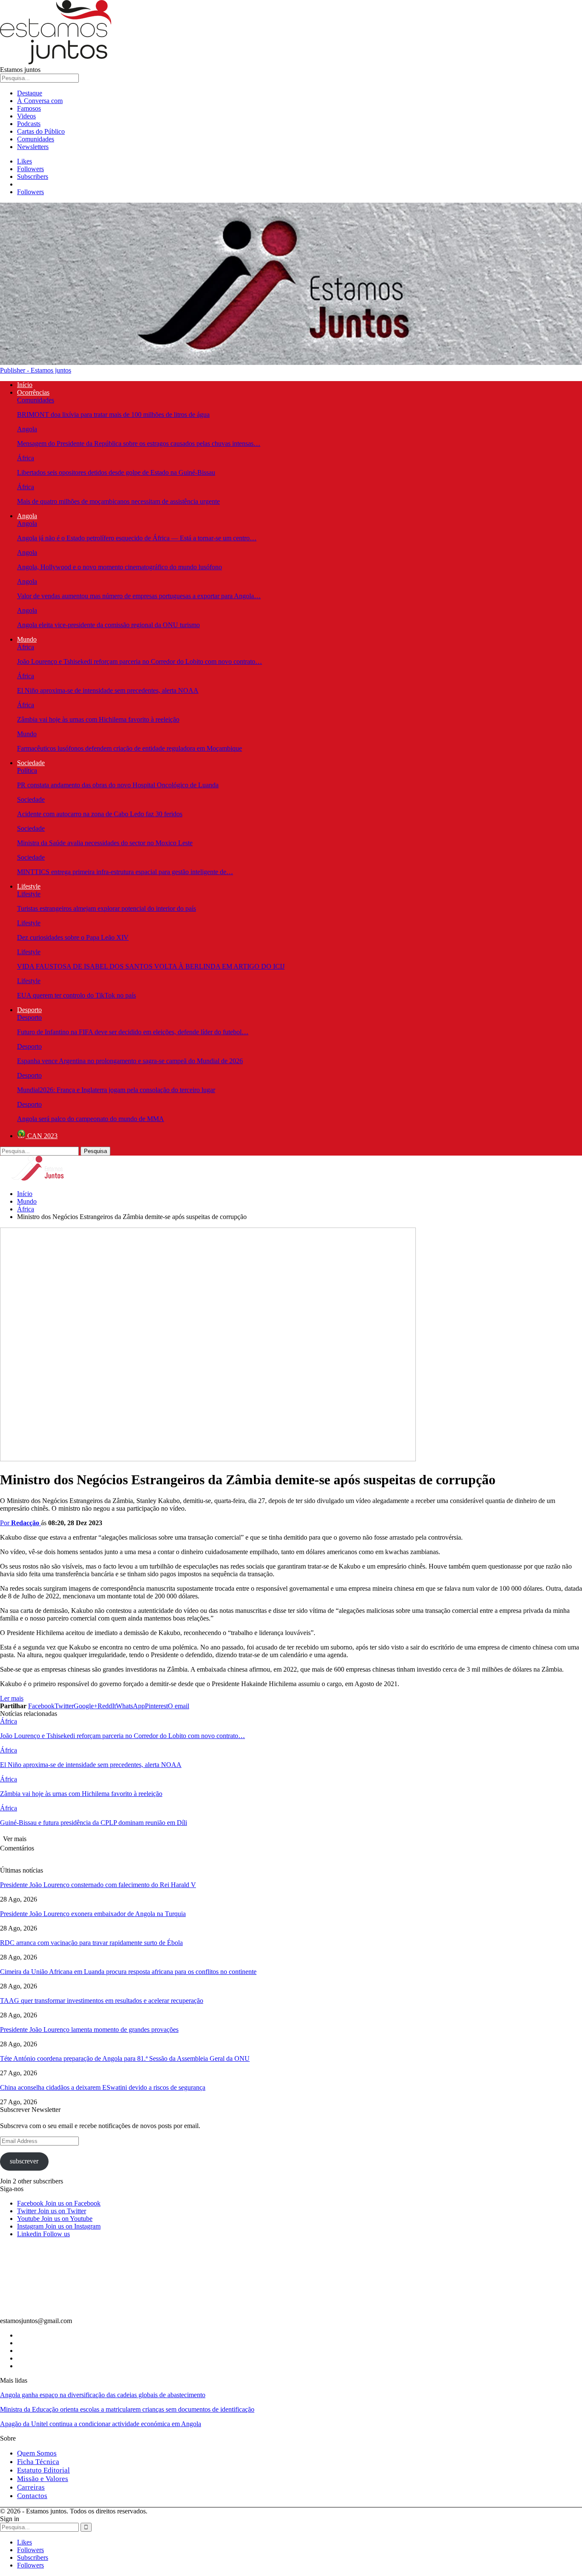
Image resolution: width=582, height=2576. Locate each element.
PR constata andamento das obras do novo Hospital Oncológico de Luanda (118, 785)
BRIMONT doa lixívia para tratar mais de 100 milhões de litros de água (113, 415)
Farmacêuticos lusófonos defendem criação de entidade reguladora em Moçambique (130, 748)
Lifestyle (29, 886)
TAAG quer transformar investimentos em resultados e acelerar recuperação (102, 2001)
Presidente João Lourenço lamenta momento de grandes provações (89, 2030)
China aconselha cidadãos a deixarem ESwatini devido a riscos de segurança (103, 2087)
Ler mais (12, 1698)
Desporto (29, 1010)
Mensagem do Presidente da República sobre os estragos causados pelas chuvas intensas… (139, 443)
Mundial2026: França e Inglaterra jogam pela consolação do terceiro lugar (116, 1090)
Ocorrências (33, 392)
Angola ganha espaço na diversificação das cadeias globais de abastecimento (103, 2395)
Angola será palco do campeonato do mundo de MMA (91, 1119)
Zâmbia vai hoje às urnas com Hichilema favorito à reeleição (98, 719)
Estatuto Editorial (43, 2470)
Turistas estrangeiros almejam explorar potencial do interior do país (107, 908)
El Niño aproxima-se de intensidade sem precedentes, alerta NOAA (108, 690)
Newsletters (33, 147)
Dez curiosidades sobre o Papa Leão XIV (73, 937)
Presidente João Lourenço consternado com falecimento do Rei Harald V (98, 1885)
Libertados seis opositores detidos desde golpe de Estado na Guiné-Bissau (116, 472)
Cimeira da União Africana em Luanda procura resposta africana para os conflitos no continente (128, 1972)
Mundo (27, 639)
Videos (26, 116)
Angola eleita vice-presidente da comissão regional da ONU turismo (108, 625)
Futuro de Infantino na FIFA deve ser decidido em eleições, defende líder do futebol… (133, 1032)
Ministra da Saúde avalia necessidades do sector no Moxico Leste (105, 843)
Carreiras (31, 2487)
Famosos (29, 108)
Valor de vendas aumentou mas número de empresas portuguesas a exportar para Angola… (139, 596)
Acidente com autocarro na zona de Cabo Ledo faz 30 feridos (100, 814)
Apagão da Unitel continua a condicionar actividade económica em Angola (101, 2424)
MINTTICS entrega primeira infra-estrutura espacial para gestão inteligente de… (125, 872)
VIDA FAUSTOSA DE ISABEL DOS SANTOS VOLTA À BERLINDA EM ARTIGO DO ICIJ (151, 966)
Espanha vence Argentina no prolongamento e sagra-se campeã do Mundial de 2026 (130, 1061)
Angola (27, 429)
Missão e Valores (43, 2479)
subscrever (24, 2161)
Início (25, 385)
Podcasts (29, 124)
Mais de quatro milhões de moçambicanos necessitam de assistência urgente (118, 501)
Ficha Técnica (38, 2462)
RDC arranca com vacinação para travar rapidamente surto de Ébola (91, 1943)
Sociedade (31, 763)
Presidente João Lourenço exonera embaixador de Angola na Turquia (93, 1914)
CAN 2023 (42, 1136)
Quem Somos (37, 2453)
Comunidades (36, 139)
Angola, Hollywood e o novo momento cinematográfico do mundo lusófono (120, 567)
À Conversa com (40, 101)
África (26, 458)
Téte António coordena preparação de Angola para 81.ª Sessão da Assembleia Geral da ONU (125, 2058)
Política (27, 770)
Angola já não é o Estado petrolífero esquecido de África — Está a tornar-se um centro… (137, 538)
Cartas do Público (41, 131)
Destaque (30, 93)
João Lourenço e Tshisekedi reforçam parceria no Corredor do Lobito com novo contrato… (140, 661)
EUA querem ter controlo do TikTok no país (76, 995)
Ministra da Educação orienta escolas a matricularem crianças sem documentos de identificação (127, 2409)
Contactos (32, 2496)
